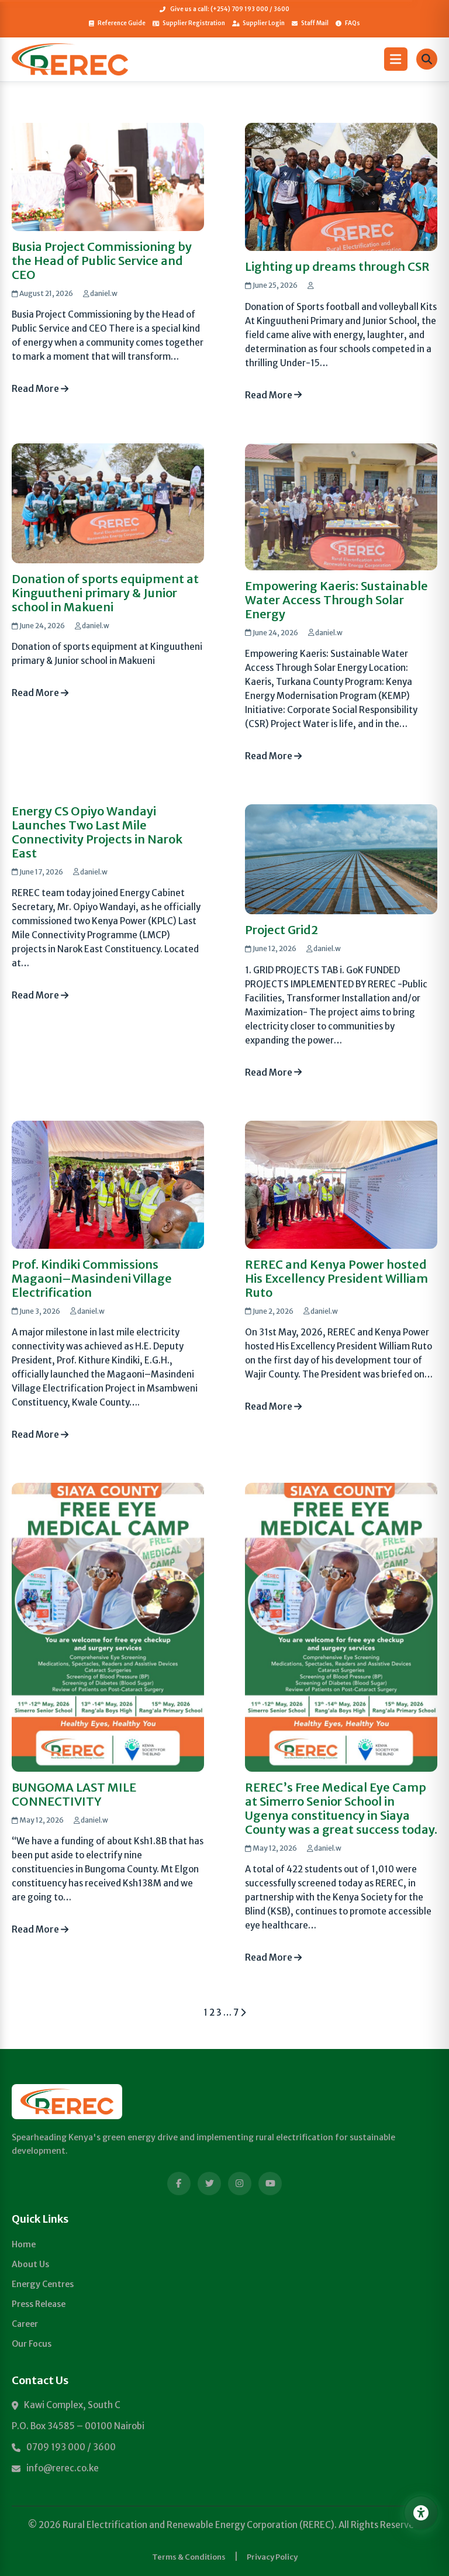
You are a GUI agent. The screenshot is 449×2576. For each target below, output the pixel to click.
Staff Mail (315, 23)
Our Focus (32, 2344)
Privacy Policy (272, 2557)
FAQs (353, 23)
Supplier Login (264, 23)
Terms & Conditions (189, 2557)
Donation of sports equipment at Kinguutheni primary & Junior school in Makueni (105, 593)
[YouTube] (270, 2184)
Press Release (39, 2304)
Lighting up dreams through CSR (337, 266)
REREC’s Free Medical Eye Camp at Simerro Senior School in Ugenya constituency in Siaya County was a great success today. (341, 1808)
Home (24, 2244)
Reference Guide (122, 23)
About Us (30, 2264)
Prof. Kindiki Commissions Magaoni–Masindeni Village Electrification (92, 1278)
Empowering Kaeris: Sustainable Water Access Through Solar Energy (336, 600)
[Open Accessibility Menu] (421, 2513)
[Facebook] (179, 2184)
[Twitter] (209, 2184)
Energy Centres (43, 2284)
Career (25, 2324)
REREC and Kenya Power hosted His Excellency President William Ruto (336, 1278)
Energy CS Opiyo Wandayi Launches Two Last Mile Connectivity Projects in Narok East (97, 832)
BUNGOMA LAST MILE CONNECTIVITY (74, 1794)
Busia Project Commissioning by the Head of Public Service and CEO (102, 261)
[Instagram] (240, 2184)
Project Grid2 (282, 930)
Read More (36, 389)
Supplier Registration (194, 23)
